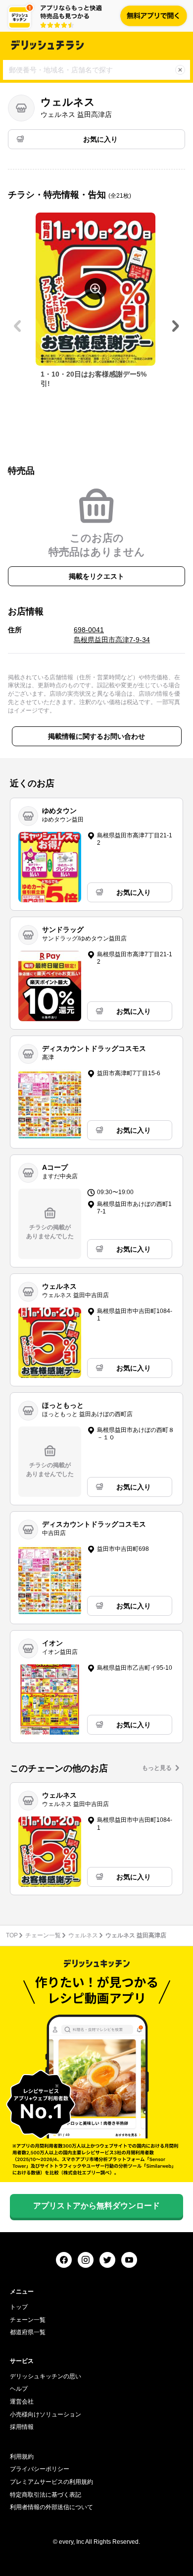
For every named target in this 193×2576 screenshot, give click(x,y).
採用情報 (22, 2427)
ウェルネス (83, 1935)
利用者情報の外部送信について (51, 2507)
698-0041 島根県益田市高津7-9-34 (112, 635)
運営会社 (22, 2402)
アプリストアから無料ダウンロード (96, 2206)
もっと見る (157, 1768)
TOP (12, 1935)
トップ (19, 2307)
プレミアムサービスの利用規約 (51, 2482)
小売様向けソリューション (46, 2414)
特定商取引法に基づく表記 (46, 2495)
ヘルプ (19, 2389)
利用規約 (22, 2457)
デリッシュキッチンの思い (46, 2376)
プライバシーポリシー (40, 2469)
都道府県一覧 (28, 2332)
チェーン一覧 (43, 1935)
